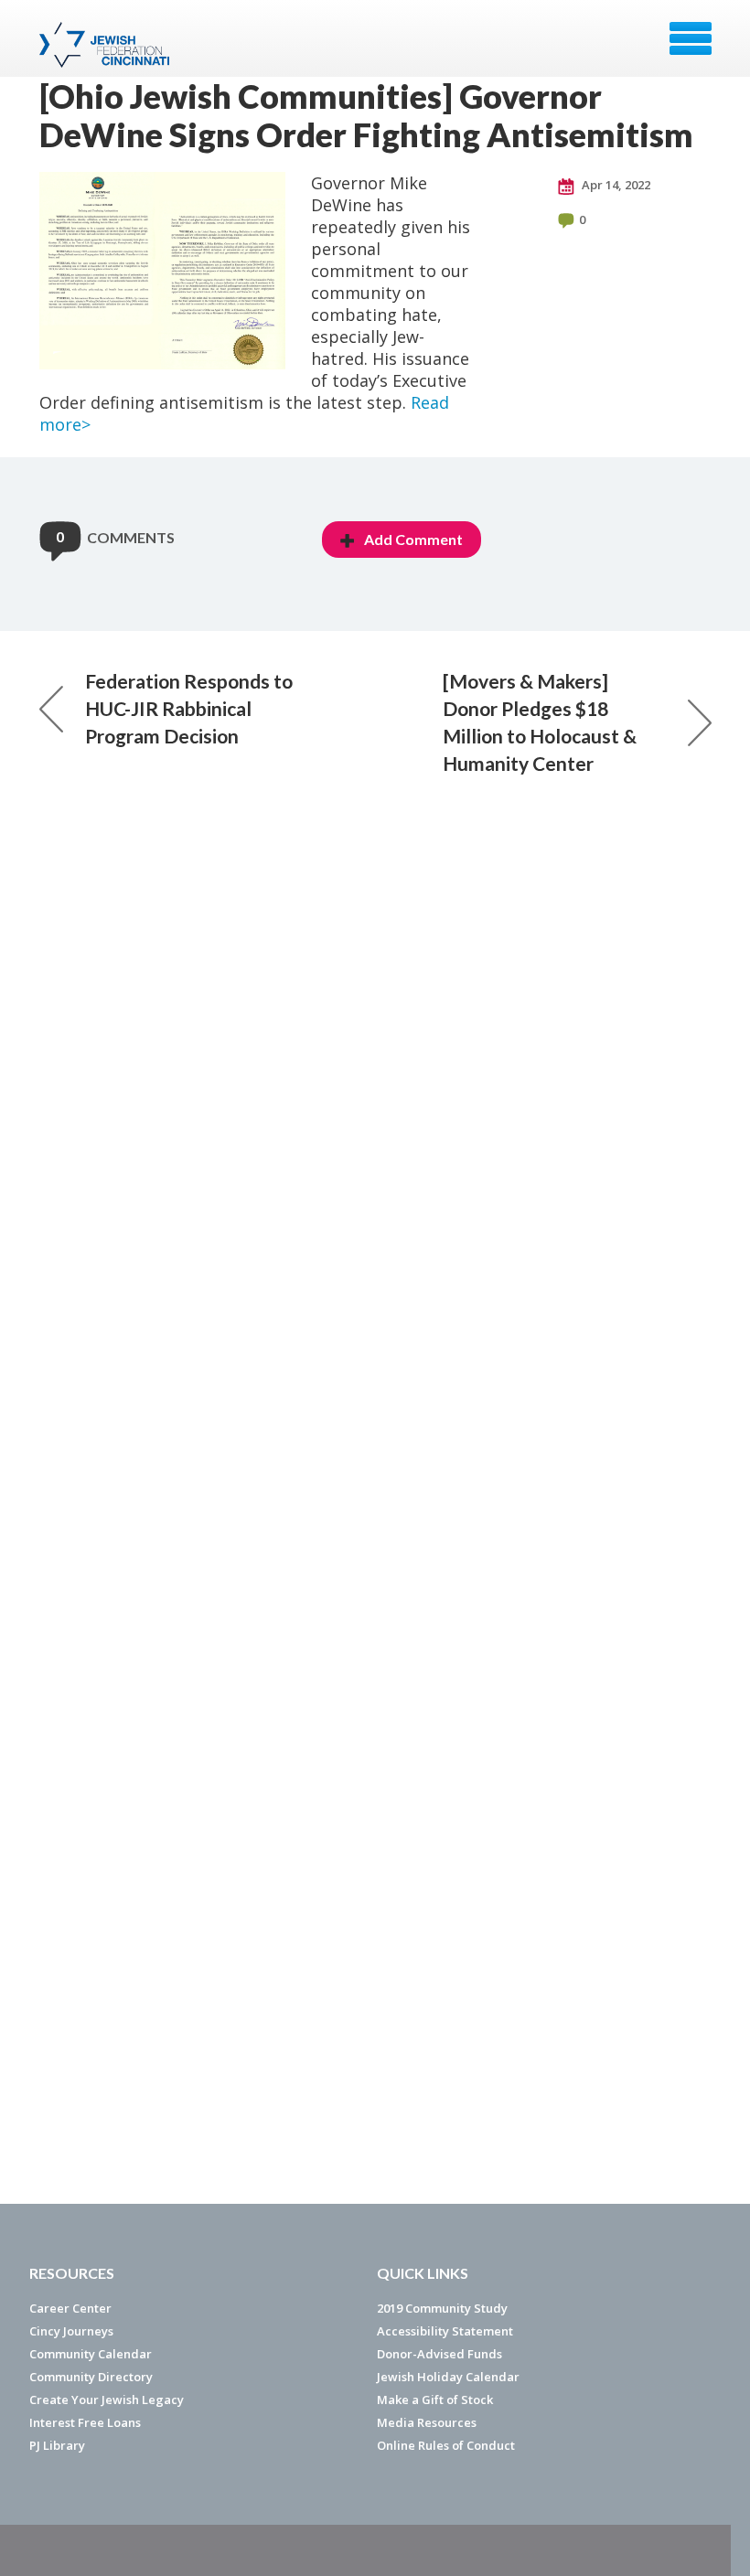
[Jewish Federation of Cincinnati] (107, 45)
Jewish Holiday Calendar (448, 2377)
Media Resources (427, 2422)
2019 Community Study (442, 2308)
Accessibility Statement (445, 2331)
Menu (691, 38)
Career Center (70, 2308)
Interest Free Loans (85, 2422)
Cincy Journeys (71, 2331)
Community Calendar (91, 2354)
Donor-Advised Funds (439, 2354)
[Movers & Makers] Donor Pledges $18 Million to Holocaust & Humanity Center (540, 722)
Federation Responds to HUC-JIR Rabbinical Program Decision (189, 708)
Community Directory (91, 2377)
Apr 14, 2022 (615, 185)
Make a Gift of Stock (435, 2400)
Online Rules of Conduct (446, 2445)
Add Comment (413, 539)
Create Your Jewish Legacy (107, 2400)
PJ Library (57, 2445)
